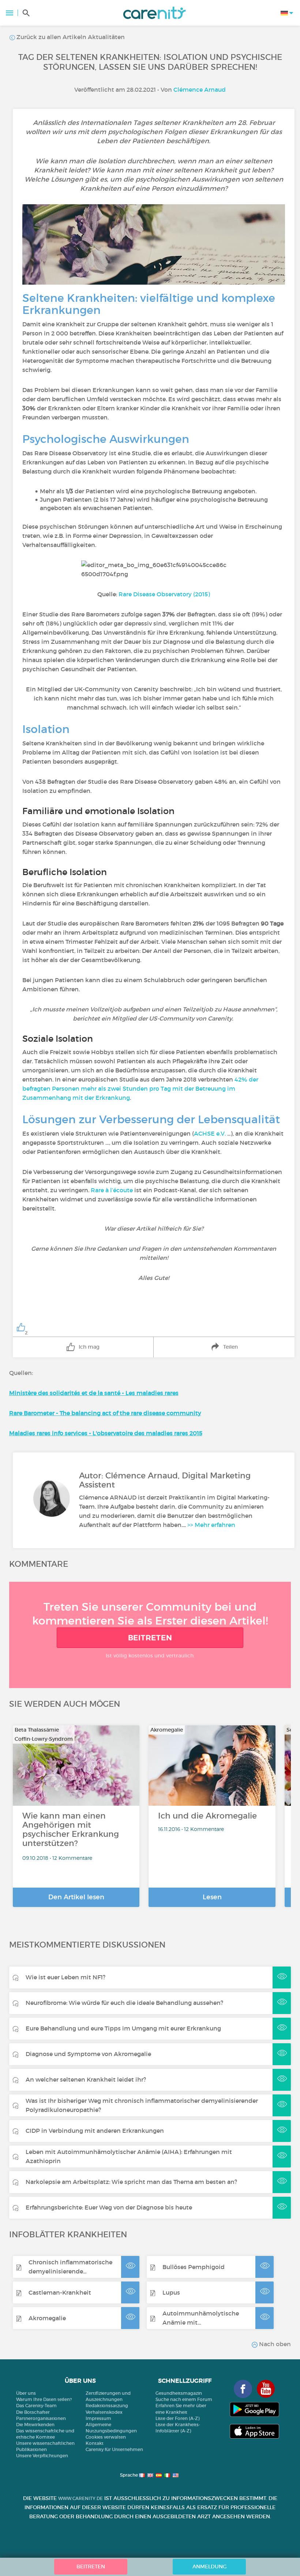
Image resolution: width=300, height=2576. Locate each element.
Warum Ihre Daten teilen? (44, 2399)
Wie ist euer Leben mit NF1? (65, 1977)
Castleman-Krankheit (60, 2292)
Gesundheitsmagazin (179, 2393)
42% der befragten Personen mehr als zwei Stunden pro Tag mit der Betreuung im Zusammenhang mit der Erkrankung (140, 1088)
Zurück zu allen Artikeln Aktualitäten (70, 37)
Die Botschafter (33, 2412)
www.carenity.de (80, 2498)
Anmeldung (209, 2566)
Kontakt (95, 2443)
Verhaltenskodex (104, 2412)
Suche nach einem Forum (184, 2399)
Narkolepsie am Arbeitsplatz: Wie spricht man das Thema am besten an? (131, 2182)
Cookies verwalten (106, 2437)
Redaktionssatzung (107, 2406)
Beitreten (150, 1638)
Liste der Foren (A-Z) (177, 2418)
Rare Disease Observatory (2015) (164, 594)
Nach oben (274, 2344)
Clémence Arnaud (200, 90)
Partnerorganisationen (41, 2418)
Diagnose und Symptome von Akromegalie (88, 2054)
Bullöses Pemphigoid (194, 2267)
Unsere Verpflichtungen (42, 2456)
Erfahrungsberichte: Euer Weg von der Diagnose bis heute (109, 2207)
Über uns (26, 2393)
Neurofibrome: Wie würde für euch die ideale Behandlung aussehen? (124, 2003)
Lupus (171, 2292)
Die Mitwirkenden (35, 2425)
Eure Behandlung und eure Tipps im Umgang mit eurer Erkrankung (123, 2028)
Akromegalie (47, 2318)
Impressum (98, 2418)
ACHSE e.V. (210, 1133)
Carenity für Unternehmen (114, 2449)
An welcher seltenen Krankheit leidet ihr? (86, 2079)
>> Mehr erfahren (211, 1525)
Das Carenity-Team (36, 2406)
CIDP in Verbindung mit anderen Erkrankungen (95, 2131)
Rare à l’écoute (112, 1190)
